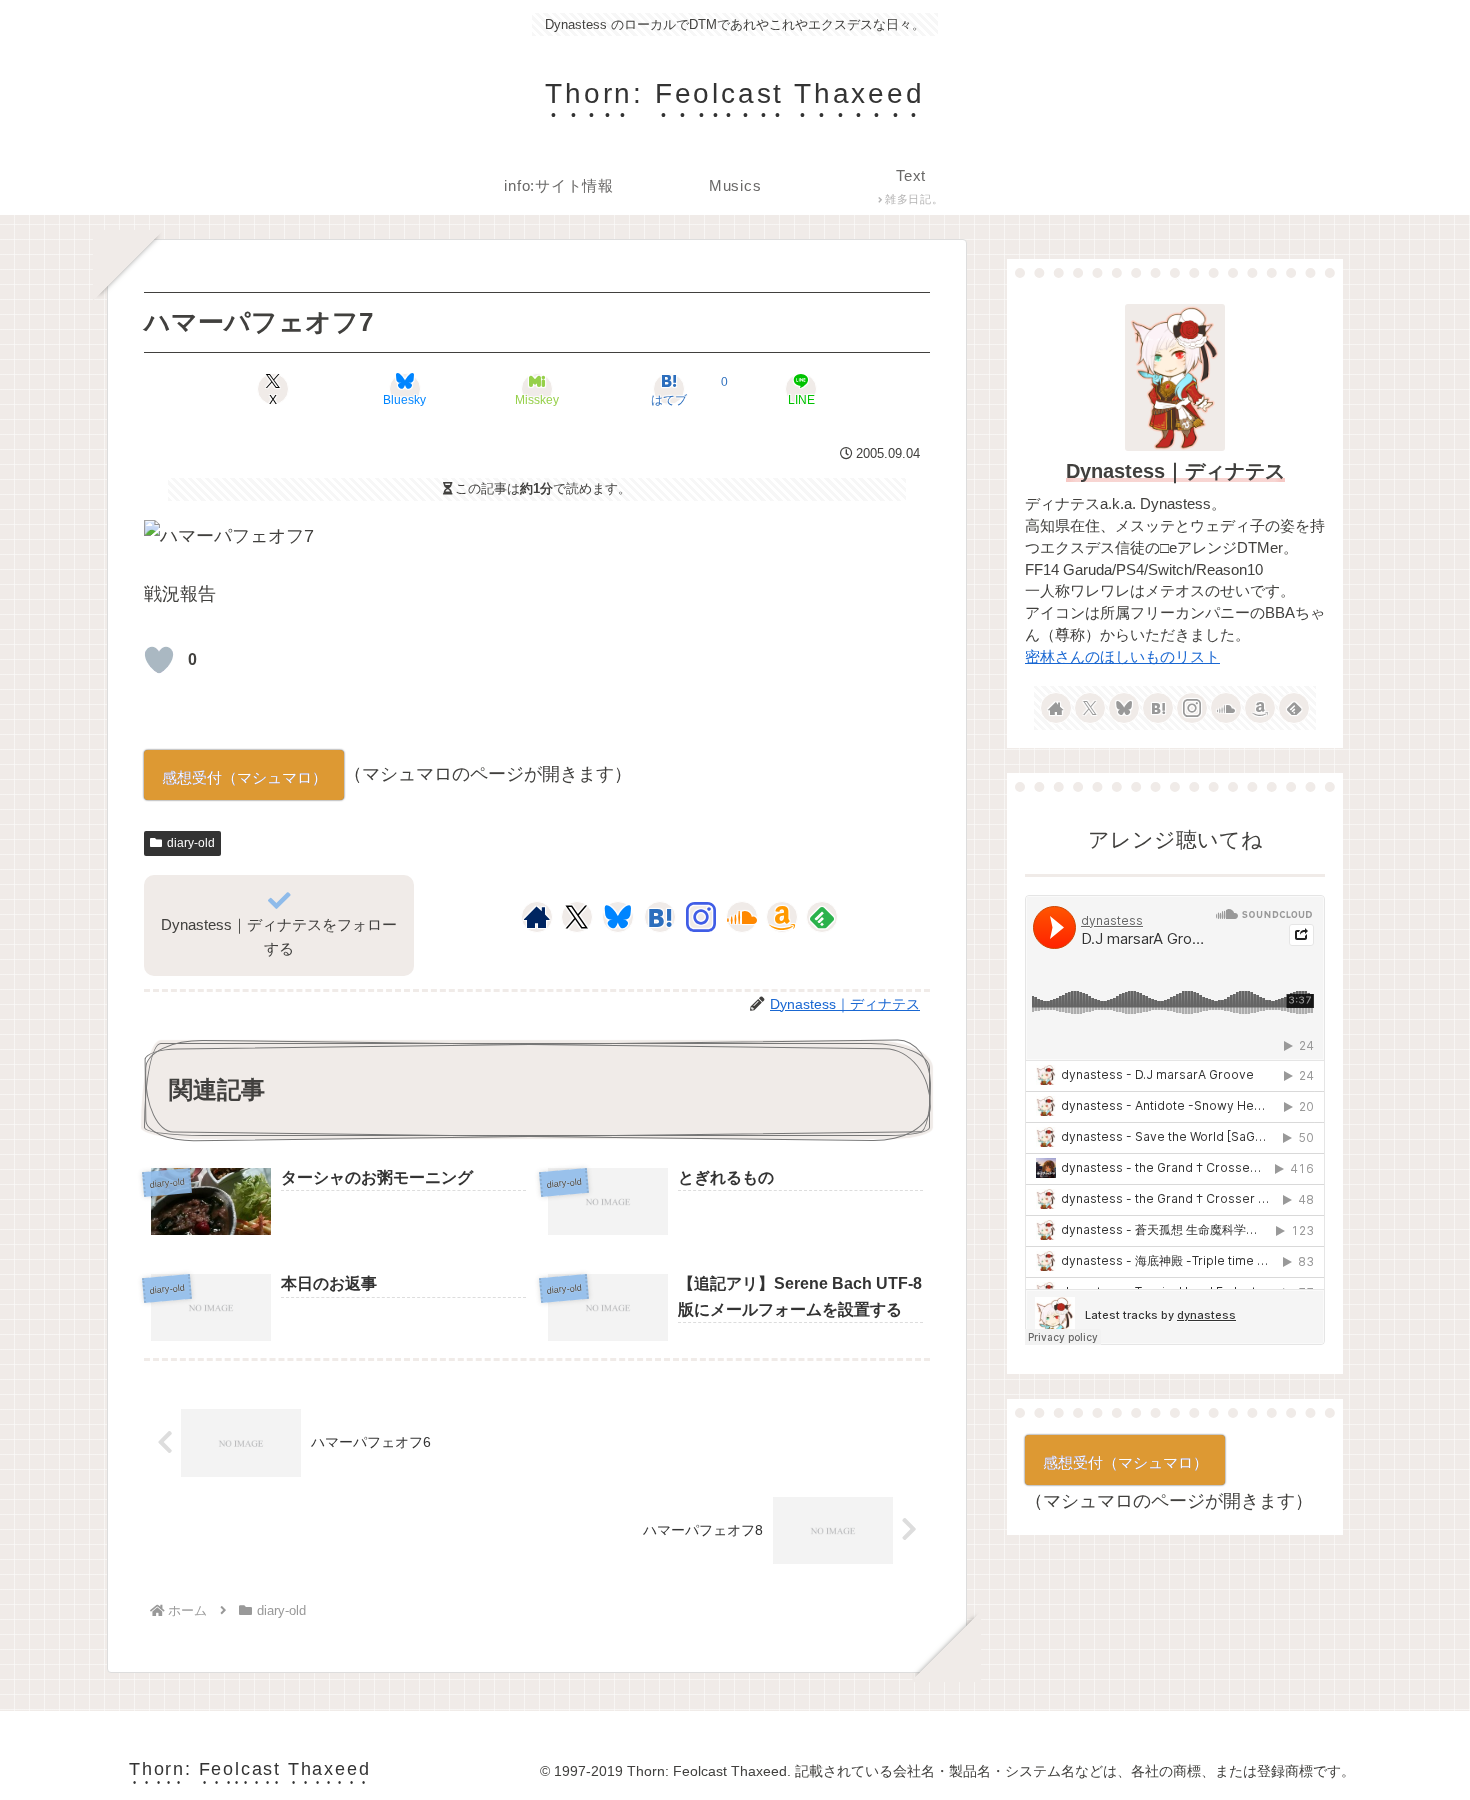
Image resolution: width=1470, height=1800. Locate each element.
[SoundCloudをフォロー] (742, 917)
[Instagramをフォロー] (701, 917)
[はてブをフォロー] (660, 917)
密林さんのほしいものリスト (1122, 657)
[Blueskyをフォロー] (618, 917)
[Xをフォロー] (576, 917)
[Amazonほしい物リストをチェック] (782, 917)
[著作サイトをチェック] (537, 917)
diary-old (191, 843)
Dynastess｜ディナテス (1175, 471)
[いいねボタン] (159, 660)
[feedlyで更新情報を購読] (822, 917)
